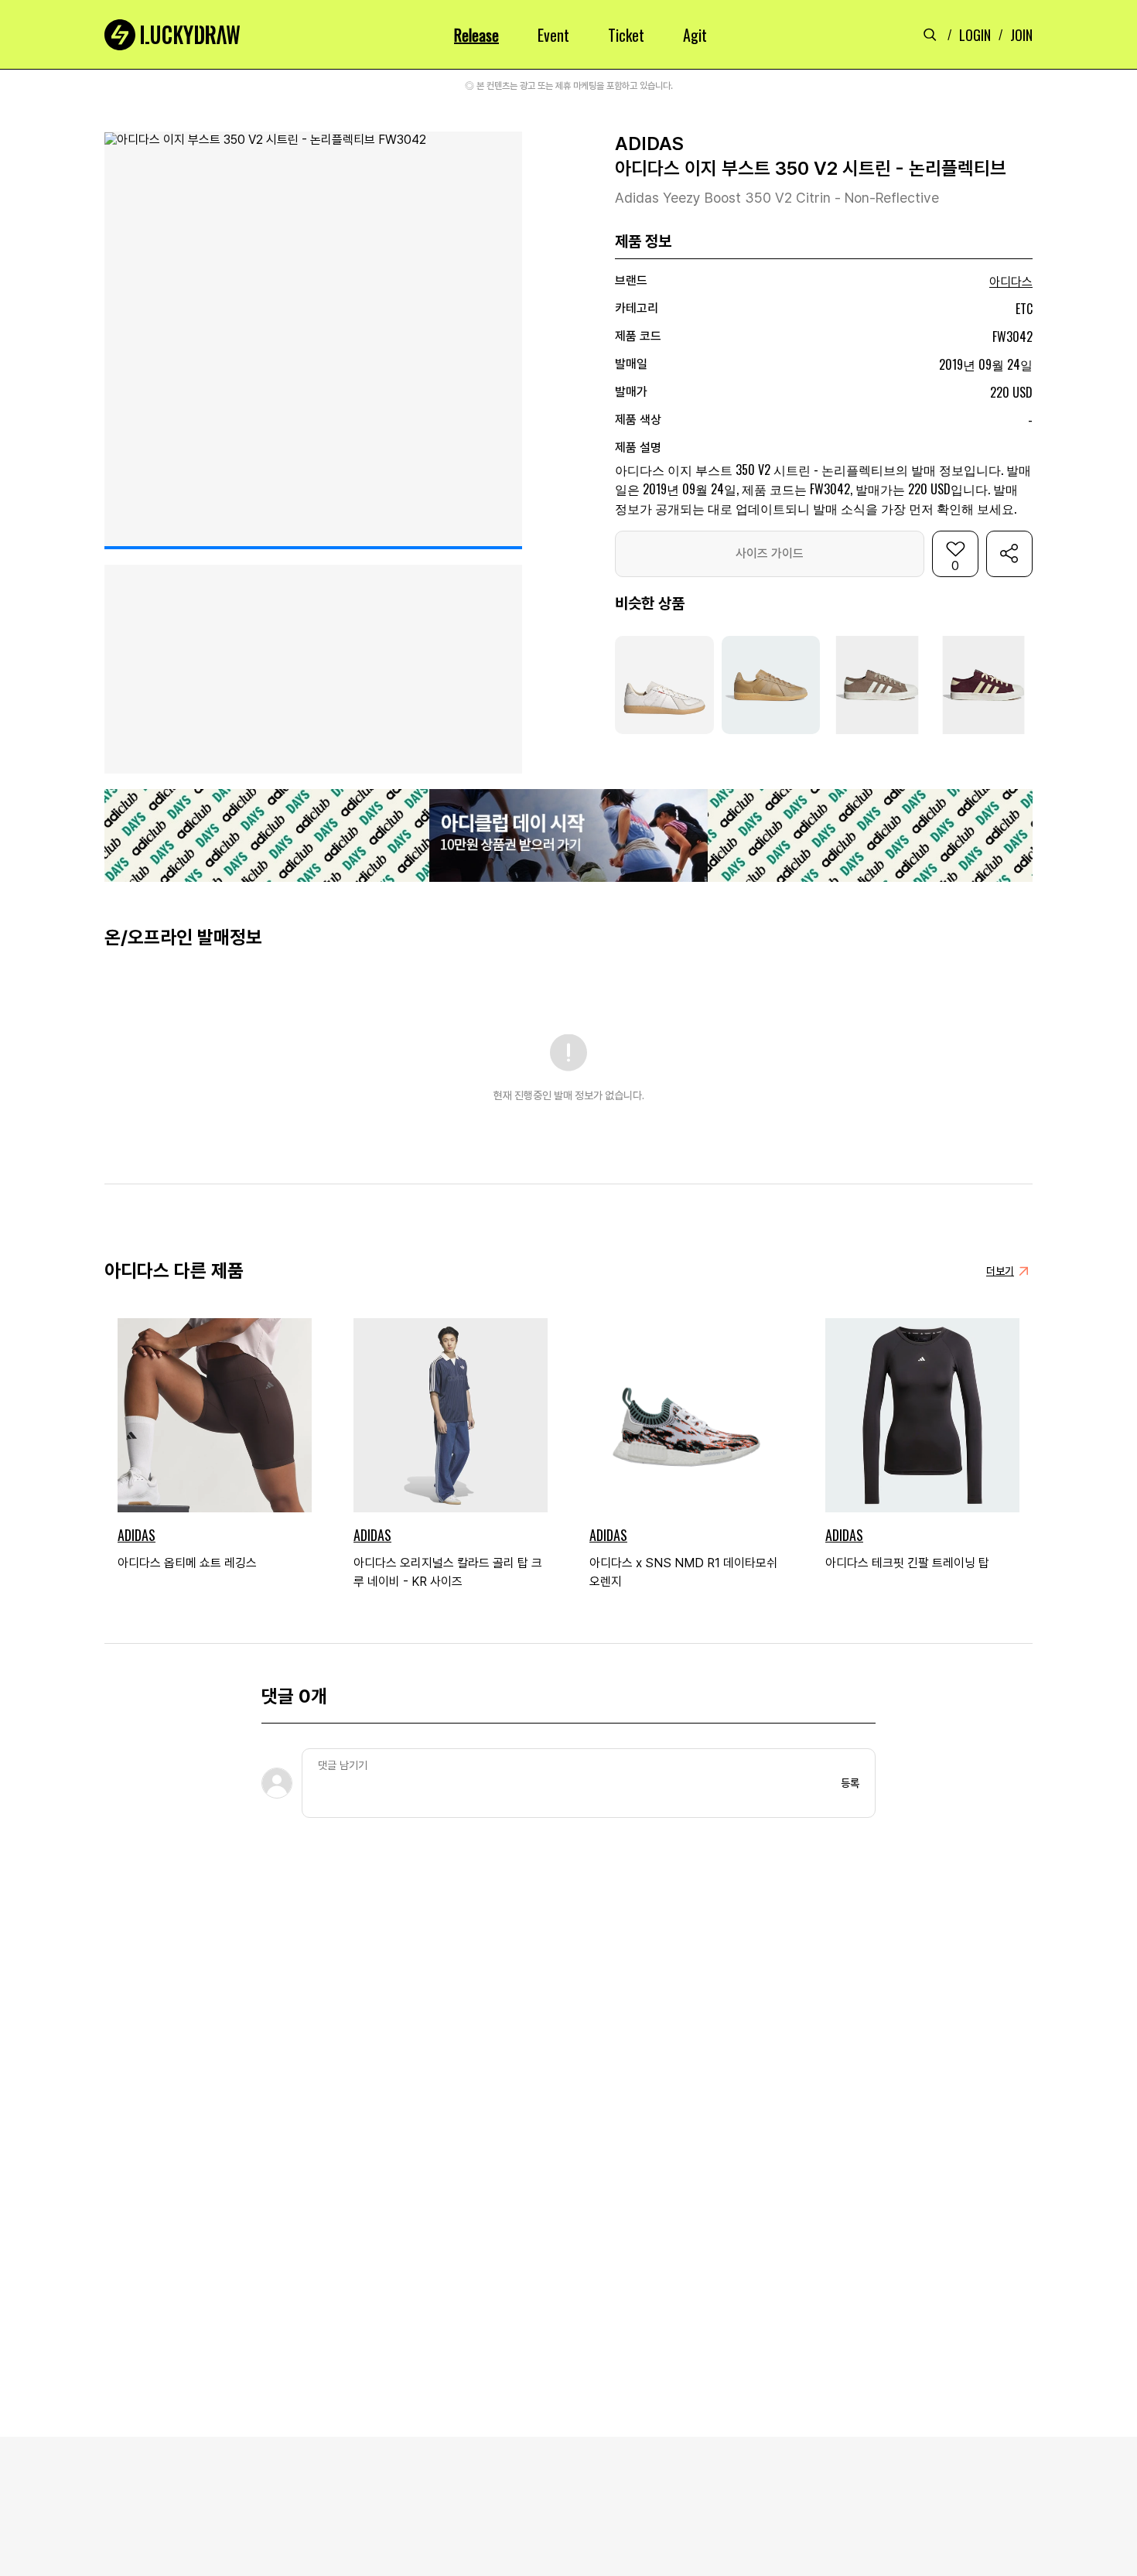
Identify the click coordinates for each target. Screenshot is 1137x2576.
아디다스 (1011, 282)
